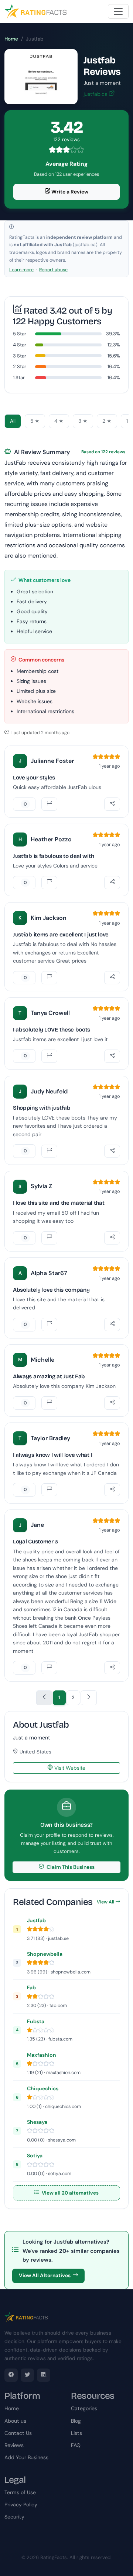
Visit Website (69, 1768)
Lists (76, 2433)
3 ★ (83, 421)
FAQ (76, 2445)
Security (14, 2517)
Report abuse (53, 270)
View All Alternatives (45, 2275)
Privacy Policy (21, 2505)
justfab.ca (96, 94)
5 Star (20, 334)
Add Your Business (26, 2457)
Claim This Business (70, 1867)
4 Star (20, 345)
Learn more (21, 270)
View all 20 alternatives (70, 2193)
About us (15, 2421)
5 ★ (35, 421)
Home (11, 39)
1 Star (19, 378)
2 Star (20, 366)
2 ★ (107, 421)
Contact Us (18, 2433)
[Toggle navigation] (118, 11)
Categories (84, 2408)
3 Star (20, 356)
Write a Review (69, 192)
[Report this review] (49, 804)
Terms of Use (20, 2492)
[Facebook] (11, 2375)
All (13, 421)
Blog (76, 2421)
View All (105, 1902)
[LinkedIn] (44, 2375)
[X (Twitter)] (27, 2375)
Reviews (14, 2445)
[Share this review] (112, 804)
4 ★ (59, 421)
